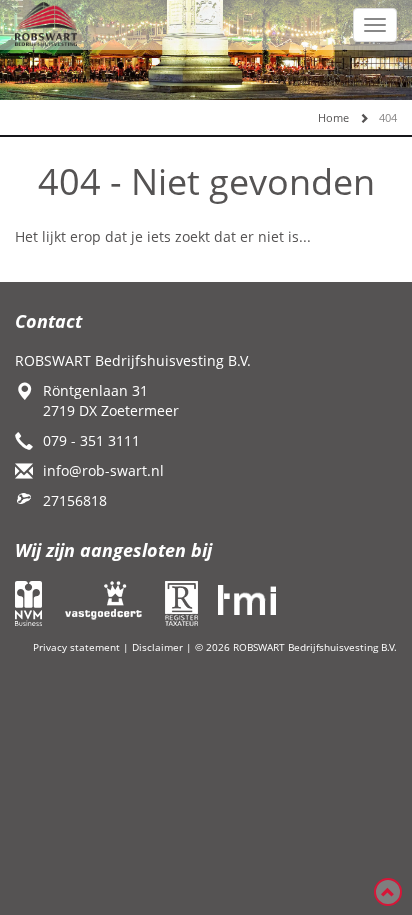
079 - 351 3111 (91, 440)
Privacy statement (76, 647)
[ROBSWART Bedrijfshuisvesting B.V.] (46, 22)
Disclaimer (157, 647)
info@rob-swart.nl (103, 470)
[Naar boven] (388, 892)
